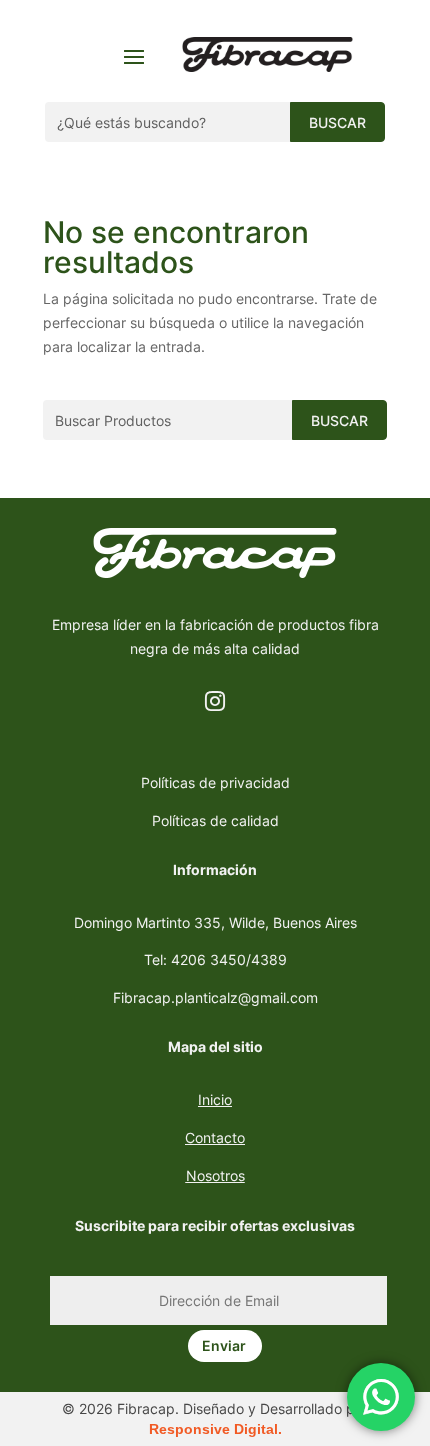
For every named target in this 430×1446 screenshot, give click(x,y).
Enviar (224, 1345)
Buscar (337, 122)
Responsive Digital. (215, 1429)
